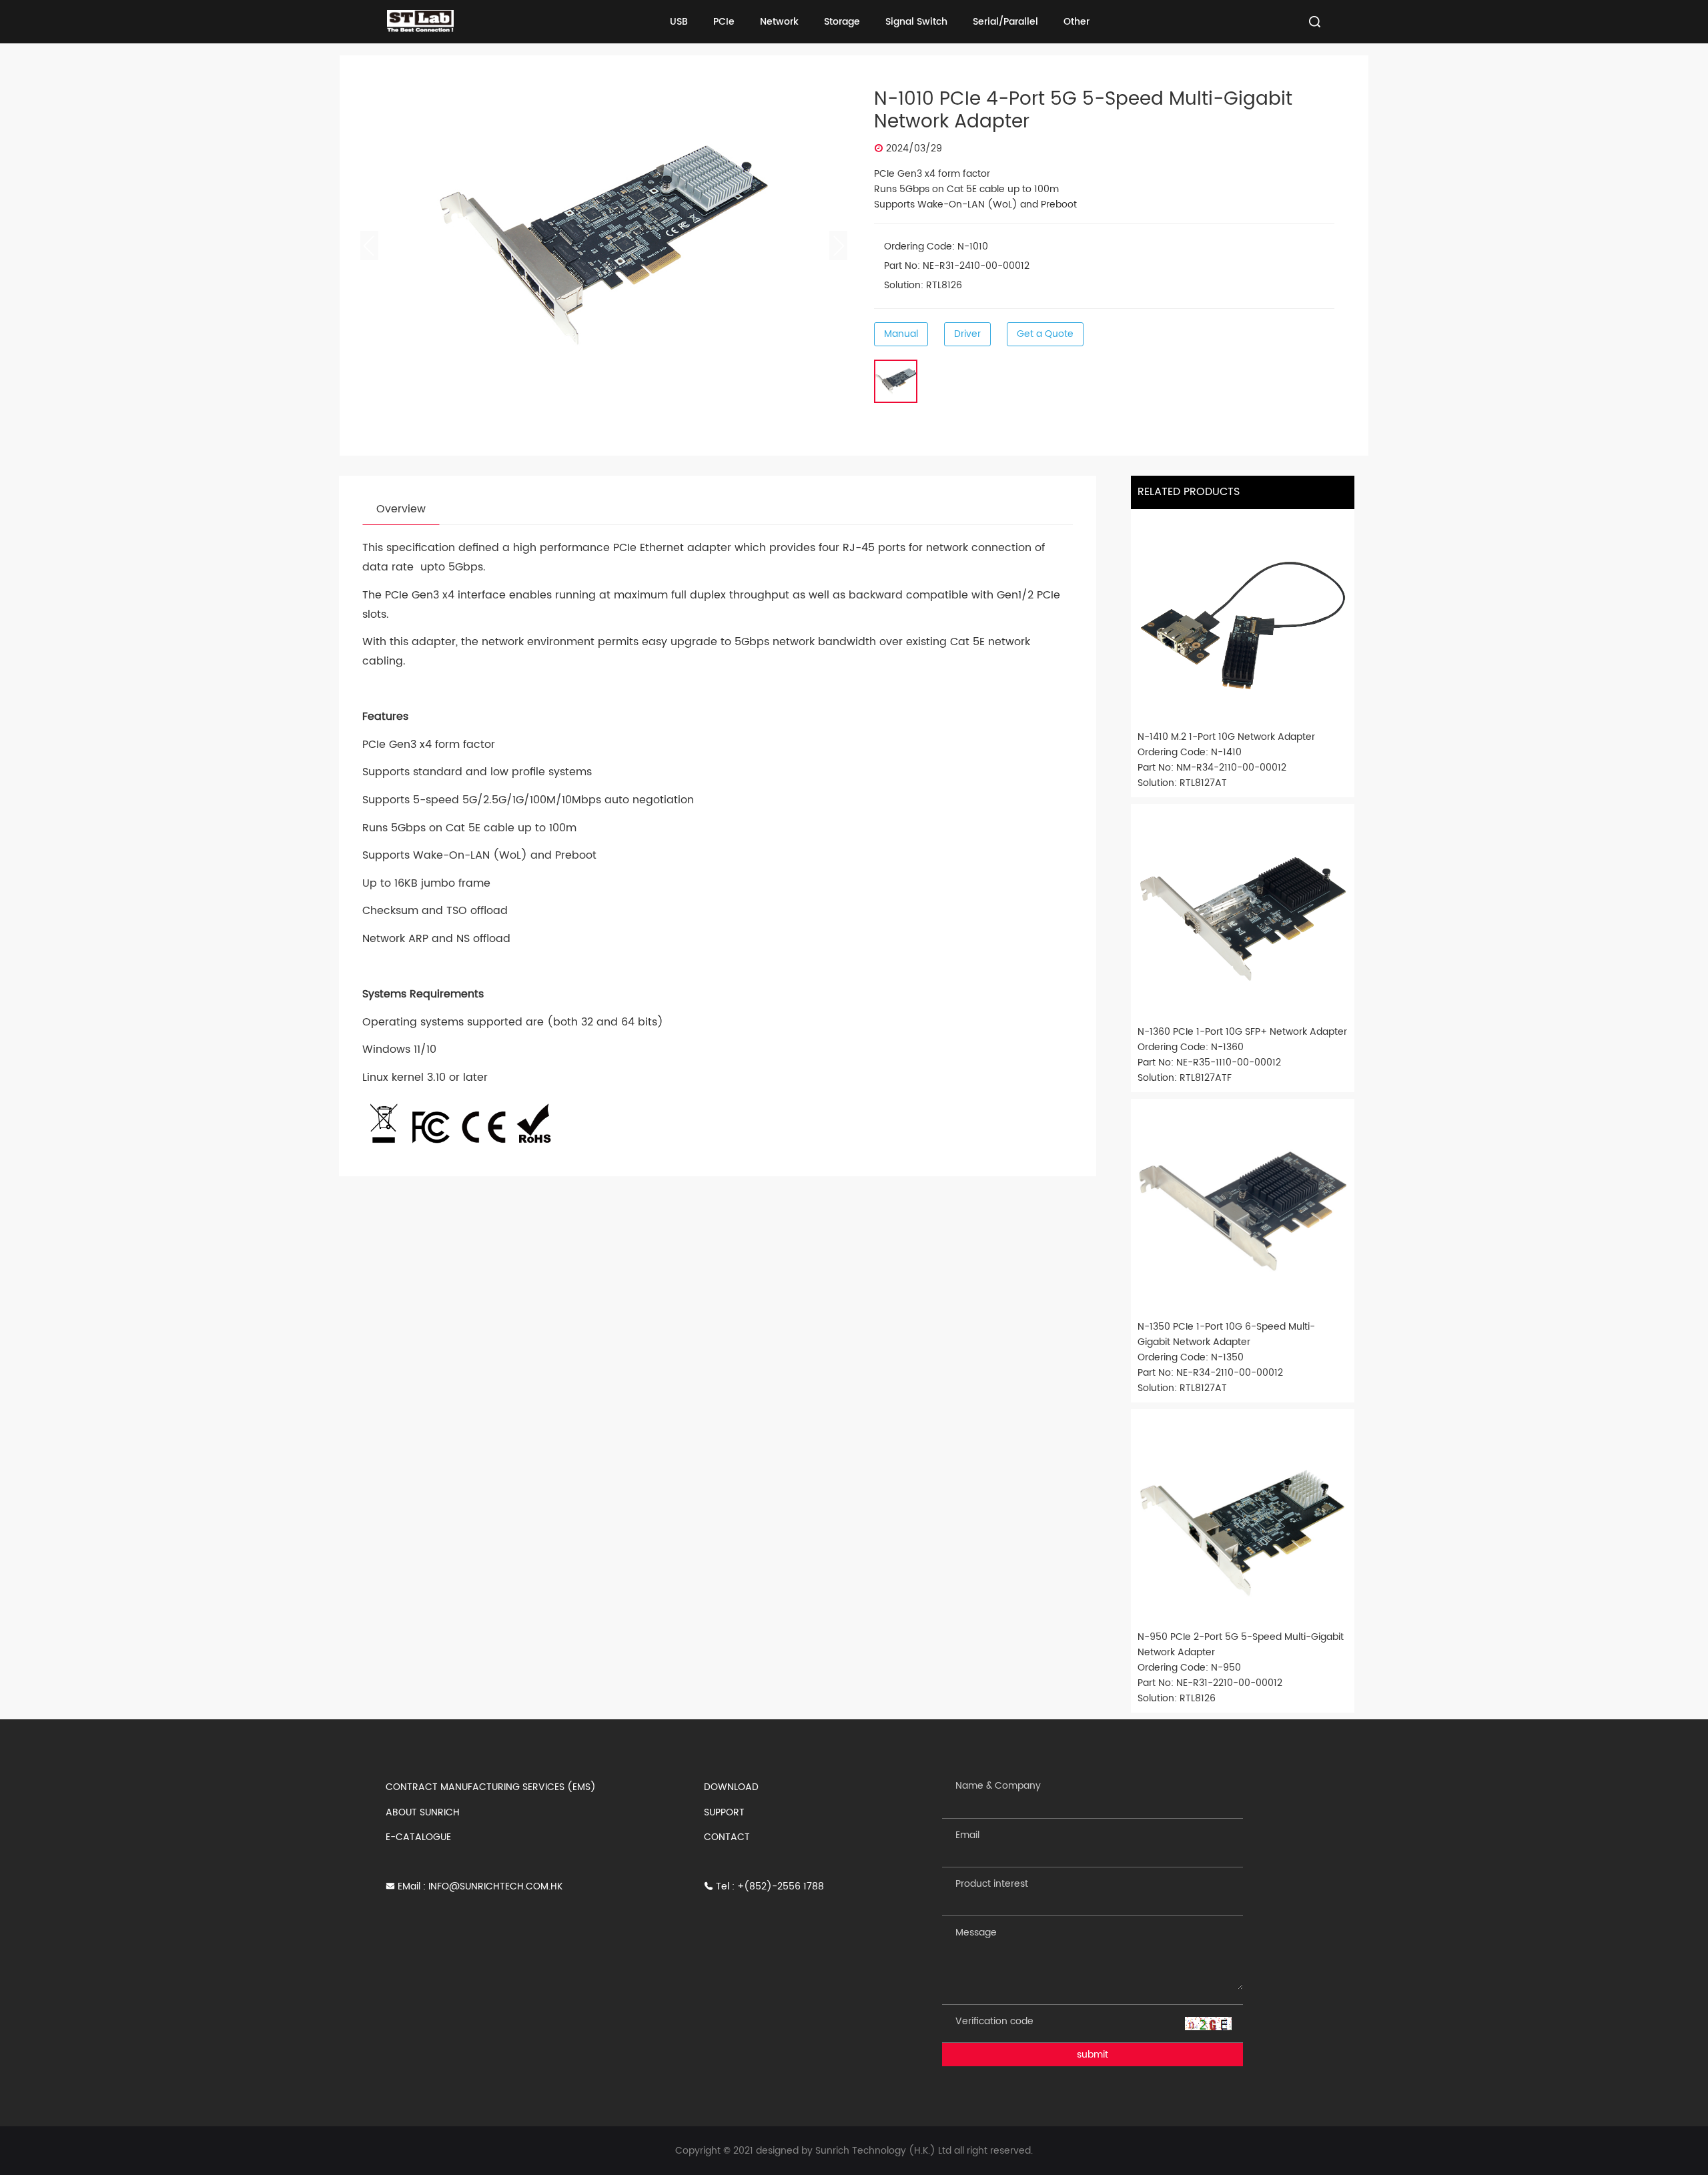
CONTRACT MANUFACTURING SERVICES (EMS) (491, 1787)
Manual (901, 334)
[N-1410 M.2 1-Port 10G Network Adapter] (1243, 621)
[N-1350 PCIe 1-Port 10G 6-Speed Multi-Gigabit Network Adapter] (1243, 1211)
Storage (842, 22)
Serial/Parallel (1005, 22)
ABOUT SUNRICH (423, 1812)
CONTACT (727, 1837)
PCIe (724, 22)
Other (1077, 22)
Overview (401, 509)
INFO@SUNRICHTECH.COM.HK (495, 1886)
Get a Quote (1045, 334)
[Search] (1315, 22)
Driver (967, 334)
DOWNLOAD (731, 1787)
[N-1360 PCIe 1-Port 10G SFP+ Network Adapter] (1243, 916)
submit (1093, 2055)
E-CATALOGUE (418, 1837)
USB (679, 22)
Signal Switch (916, 22)
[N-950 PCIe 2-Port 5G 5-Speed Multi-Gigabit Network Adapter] (1243, 1521)
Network (779, 22)
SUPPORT (724, 1812)
